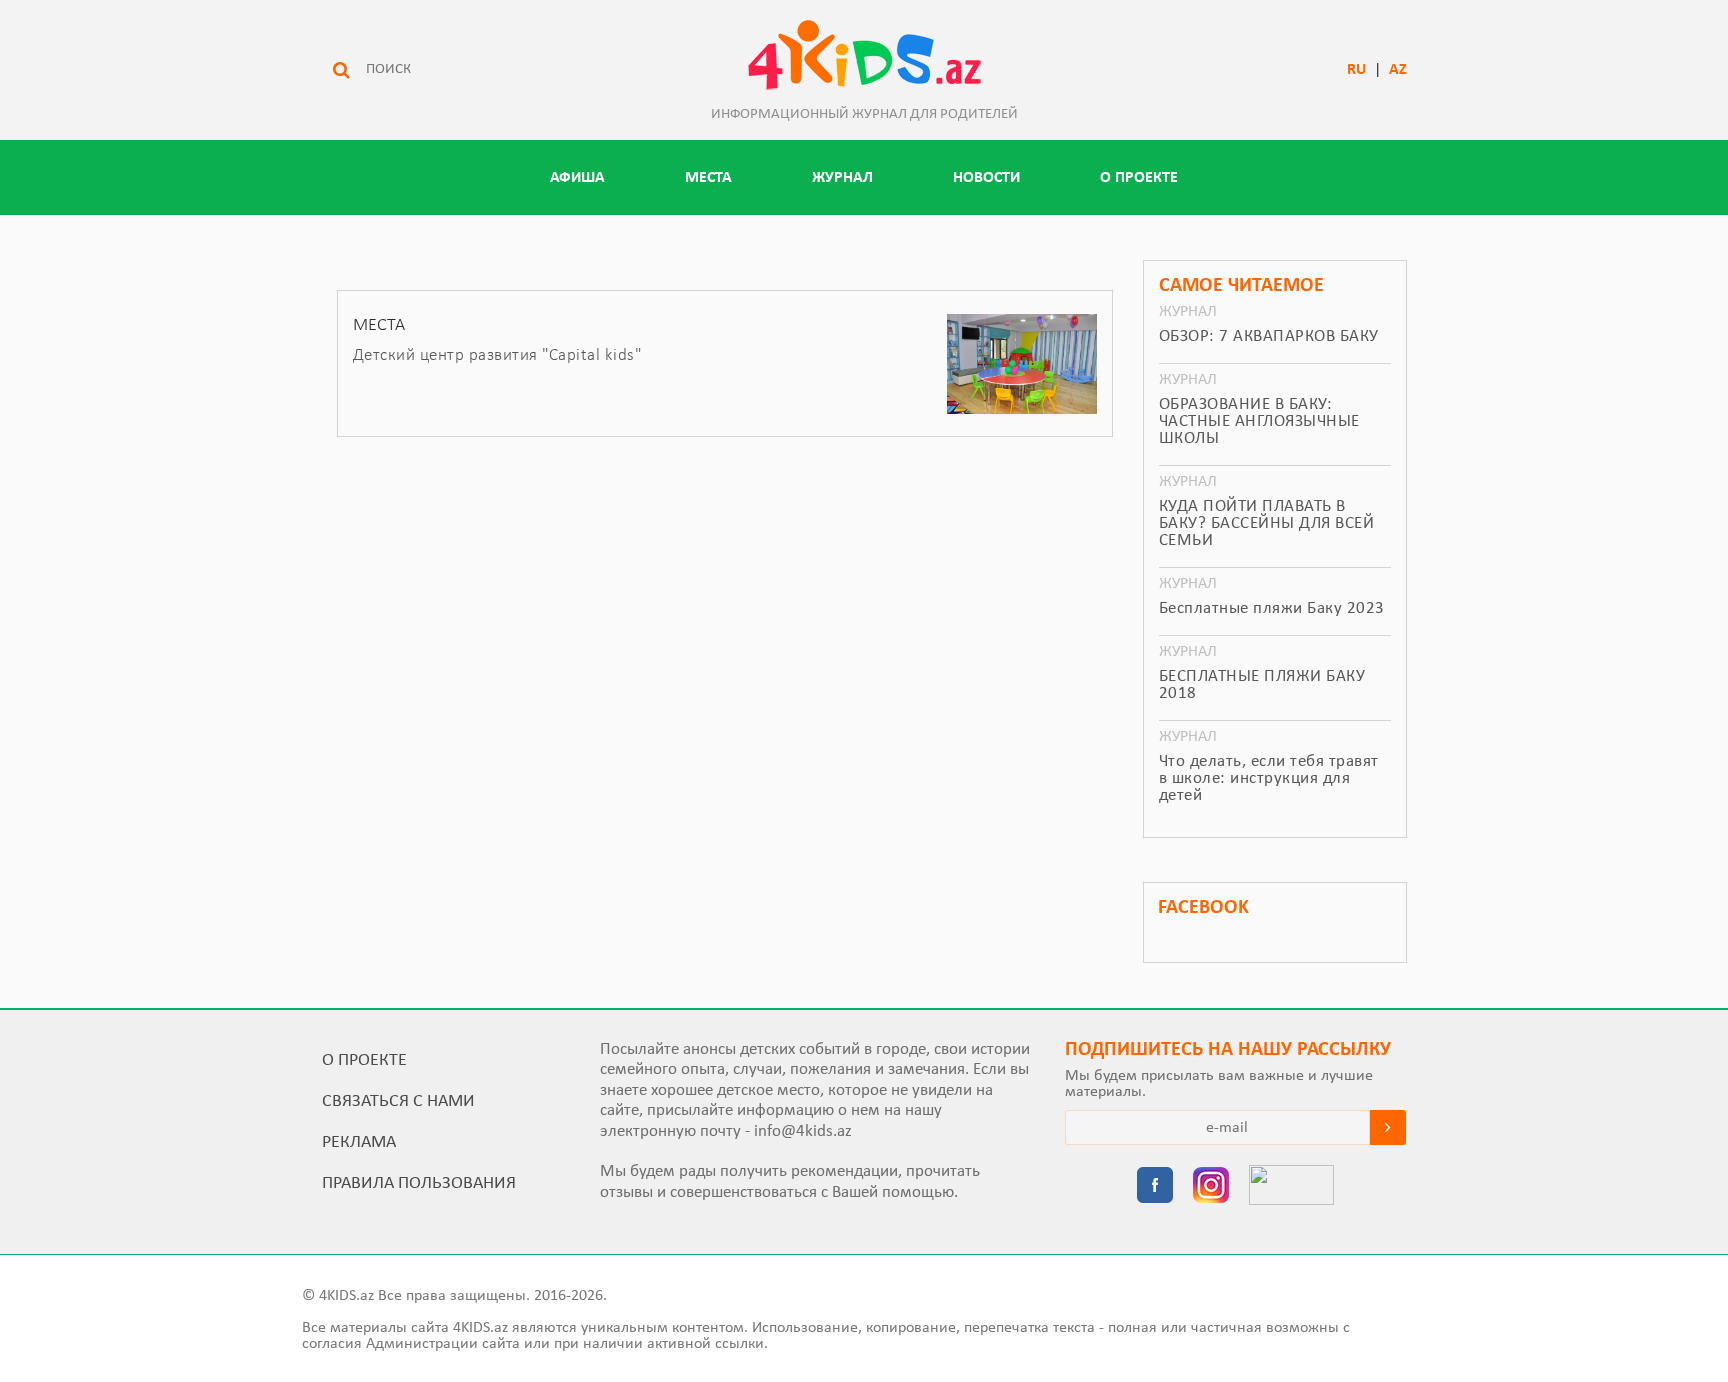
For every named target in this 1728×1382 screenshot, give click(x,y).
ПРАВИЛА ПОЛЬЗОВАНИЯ (419, 1183)
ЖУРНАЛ (842, 178)
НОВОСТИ (986, 178)
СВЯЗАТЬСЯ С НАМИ (398, 1101)
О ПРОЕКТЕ (1139, 178)
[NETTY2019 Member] (1291, 1187)
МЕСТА (708, 178)
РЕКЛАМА (359, 1142)
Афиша (577, 178)
